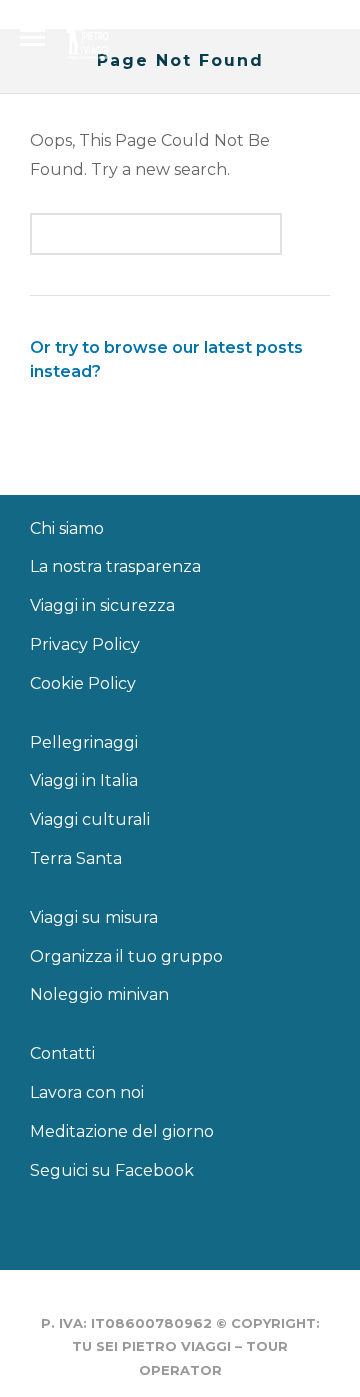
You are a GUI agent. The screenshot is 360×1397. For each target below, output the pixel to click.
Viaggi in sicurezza (102, 605)
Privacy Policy (85, 644)
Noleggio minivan (99, 994)
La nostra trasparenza (115, 566)
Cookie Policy (83, 683)
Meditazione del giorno (122, 1131)
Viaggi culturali (90, 819)
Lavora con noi (87, 1092)
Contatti (62, 1053)
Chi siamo (67, 528)
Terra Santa (76, 858)
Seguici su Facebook (112, 1170)
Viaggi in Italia (84, 780)
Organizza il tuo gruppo (126, 956)
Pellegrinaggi (84, 742)
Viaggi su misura (94, 917)
